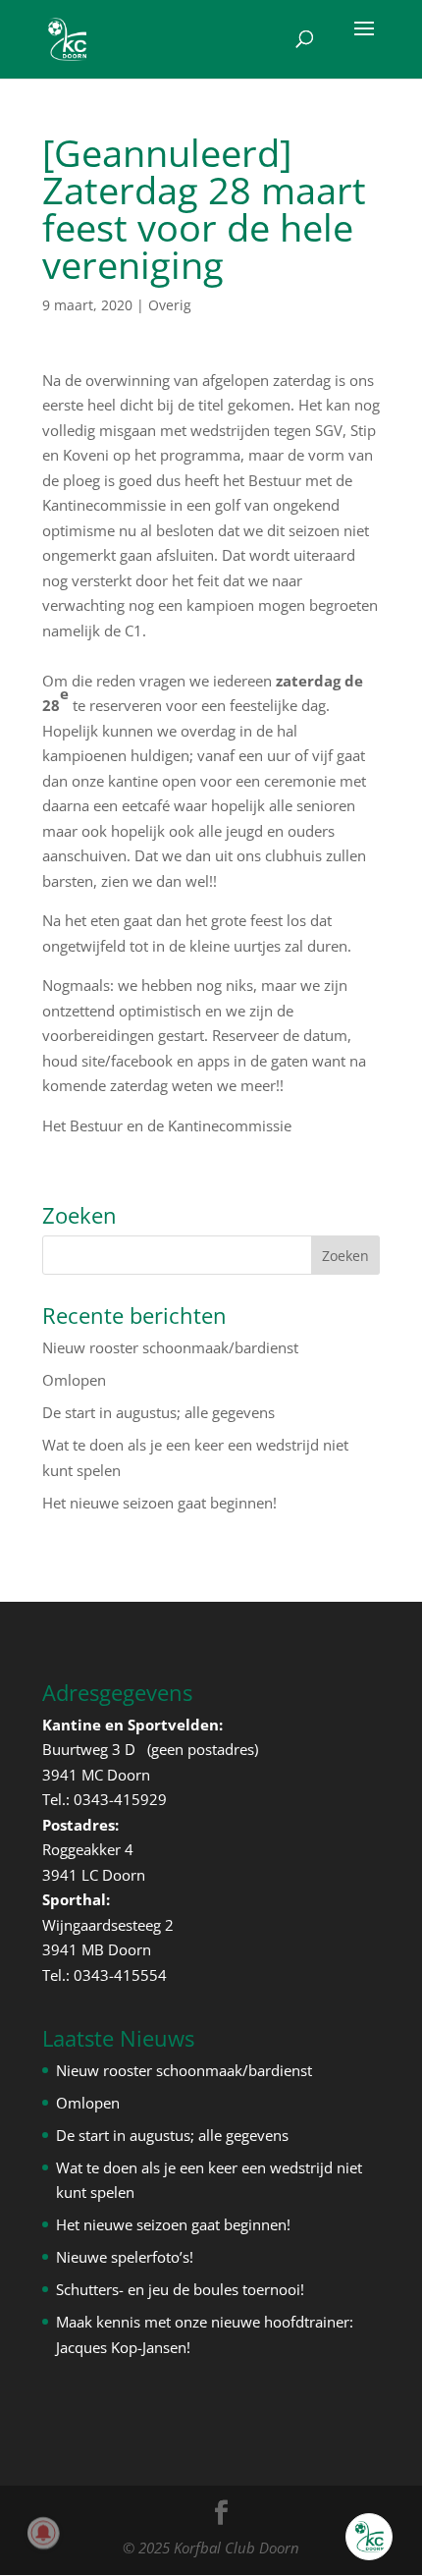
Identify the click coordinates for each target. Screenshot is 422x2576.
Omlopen (74, 1380)
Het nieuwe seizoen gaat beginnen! (159, 1503)
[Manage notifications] (43, 2533)
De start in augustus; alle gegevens (158, 1412)
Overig (170, 305)
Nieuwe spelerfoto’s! (125, 2257)
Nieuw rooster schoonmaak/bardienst (170, 1347)
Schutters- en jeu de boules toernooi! (180, 2289)
